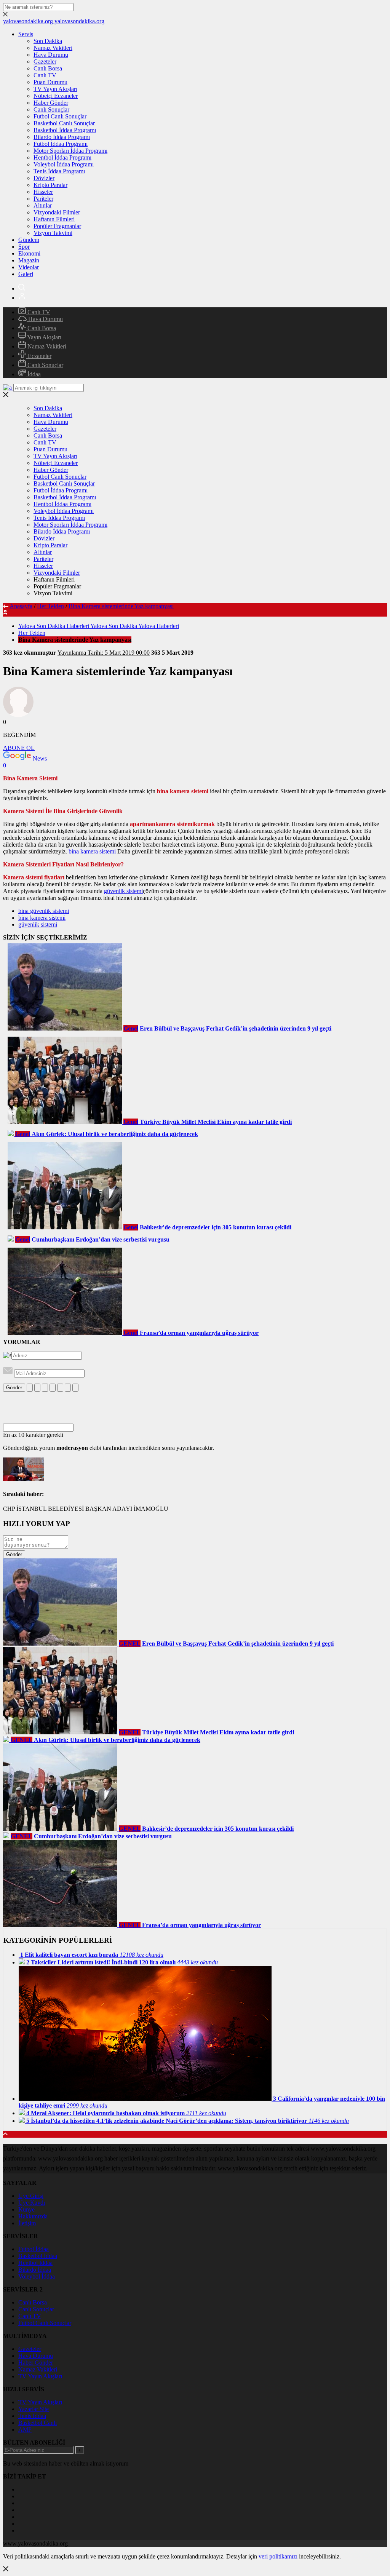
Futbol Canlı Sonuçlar (60, 116)
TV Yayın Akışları (55, 89)
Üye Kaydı (32, 2203)
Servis (26, 34)
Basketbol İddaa (38, 2256)
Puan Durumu (50, 82)
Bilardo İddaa (35, 2270)
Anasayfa (21, 606)
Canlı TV (45, 75)
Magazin (29, 260)
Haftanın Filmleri (54, 219)
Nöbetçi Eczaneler (56, 96)
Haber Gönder (51, 103)
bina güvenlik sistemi (44, 911)
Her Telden (50, 606)
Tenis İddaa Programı (59, 171)
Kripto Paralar (50, 185)
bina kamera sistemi (93, 851)
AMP (25, 2430)
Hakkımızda (33, 2216)
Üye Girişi (31, 2196)
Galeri (26, 274)
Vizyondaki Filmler (57, 212)
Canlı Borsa (48, 68)
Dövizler (44, 178)
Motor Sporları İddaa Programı (70, 151)
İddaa (33, 374)
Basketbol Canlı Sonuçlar (64, 123)
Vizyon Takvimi (53, 233)
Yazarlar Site (34, 2409)
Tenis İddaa (32, 2416)
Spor (24, 247)
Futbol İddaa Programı (61, 144)
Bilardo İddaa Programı (62, 137)
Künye (26, 2209)
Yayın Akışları (44, 337)
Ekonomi (29, 253)
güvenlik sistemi (123, 891)
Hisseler (43, 192)
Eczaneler (39, 356)
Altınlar (43, 205)
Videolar (29, 267)
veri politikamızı (278, 2556)
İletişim (27, 2223)
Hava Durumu (51, 55)
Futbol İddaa (34, 2249)
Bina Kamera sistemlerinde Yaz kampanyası (121, 606)
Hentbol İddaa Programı (62, 157)
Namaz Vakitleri (53, 48)
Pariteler (43, 199)
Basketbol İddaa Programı (65, 130)
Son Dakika (48, 41)
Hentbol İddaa (35, 2263)
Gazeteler (45, 62)
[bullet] (60, 1388)
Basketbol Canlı (38, 2423)
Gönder (14, 1388)
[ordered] (53, 1388)
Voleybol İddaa (37, 2276)
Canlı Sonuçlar (51, 109)
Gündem (29, 240)
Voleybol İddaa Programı (64, 164)
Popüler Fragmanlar (57, 226)
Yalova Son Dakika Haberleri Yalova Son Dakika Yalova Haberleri (99, 626)
